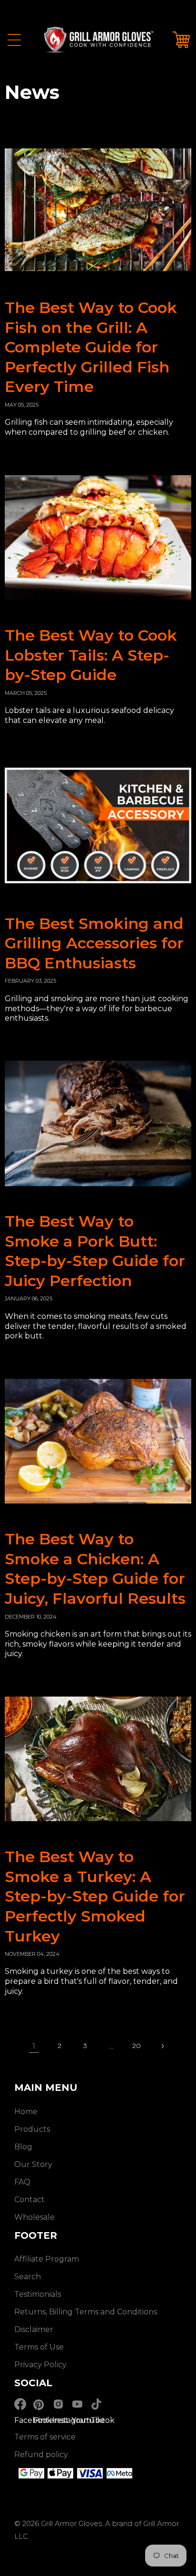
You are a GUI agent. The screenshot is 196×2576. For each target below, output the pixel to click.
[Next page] (162, 2046)
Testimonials (38, 2294)
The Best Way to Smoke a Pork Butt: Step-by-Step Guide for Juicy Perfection (95, 1251)
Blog (23, 2147)
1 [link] (34, 2046)
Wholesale (34, 2217)
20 (137, 2046)
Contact (29, 2200)
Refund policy (41, 2454)
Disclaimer (34, 2329)
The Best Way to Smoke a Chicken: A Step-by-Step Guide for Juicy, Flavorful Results (95, 1569)
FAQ (22, 2182)
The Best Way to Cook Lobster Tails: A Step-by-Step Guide (91, 655)
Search (28, 2277)
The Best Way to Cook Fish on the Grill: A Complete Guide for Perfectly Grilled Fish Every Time (91, 347)
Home (26, 2112)
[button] (14, 40)
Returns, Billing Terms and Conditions (86, 2312)
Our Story (33, 2164)
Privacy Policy (40, 2365)
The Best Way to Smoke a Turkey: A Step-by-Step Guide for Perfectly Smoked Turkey (95, 1896)
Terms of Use (39, 2347)
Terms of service (45, 2437)
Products (32, 2129)
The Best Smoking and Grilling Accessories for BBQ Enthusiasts (94, 943)
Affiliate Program (47, 2259)
